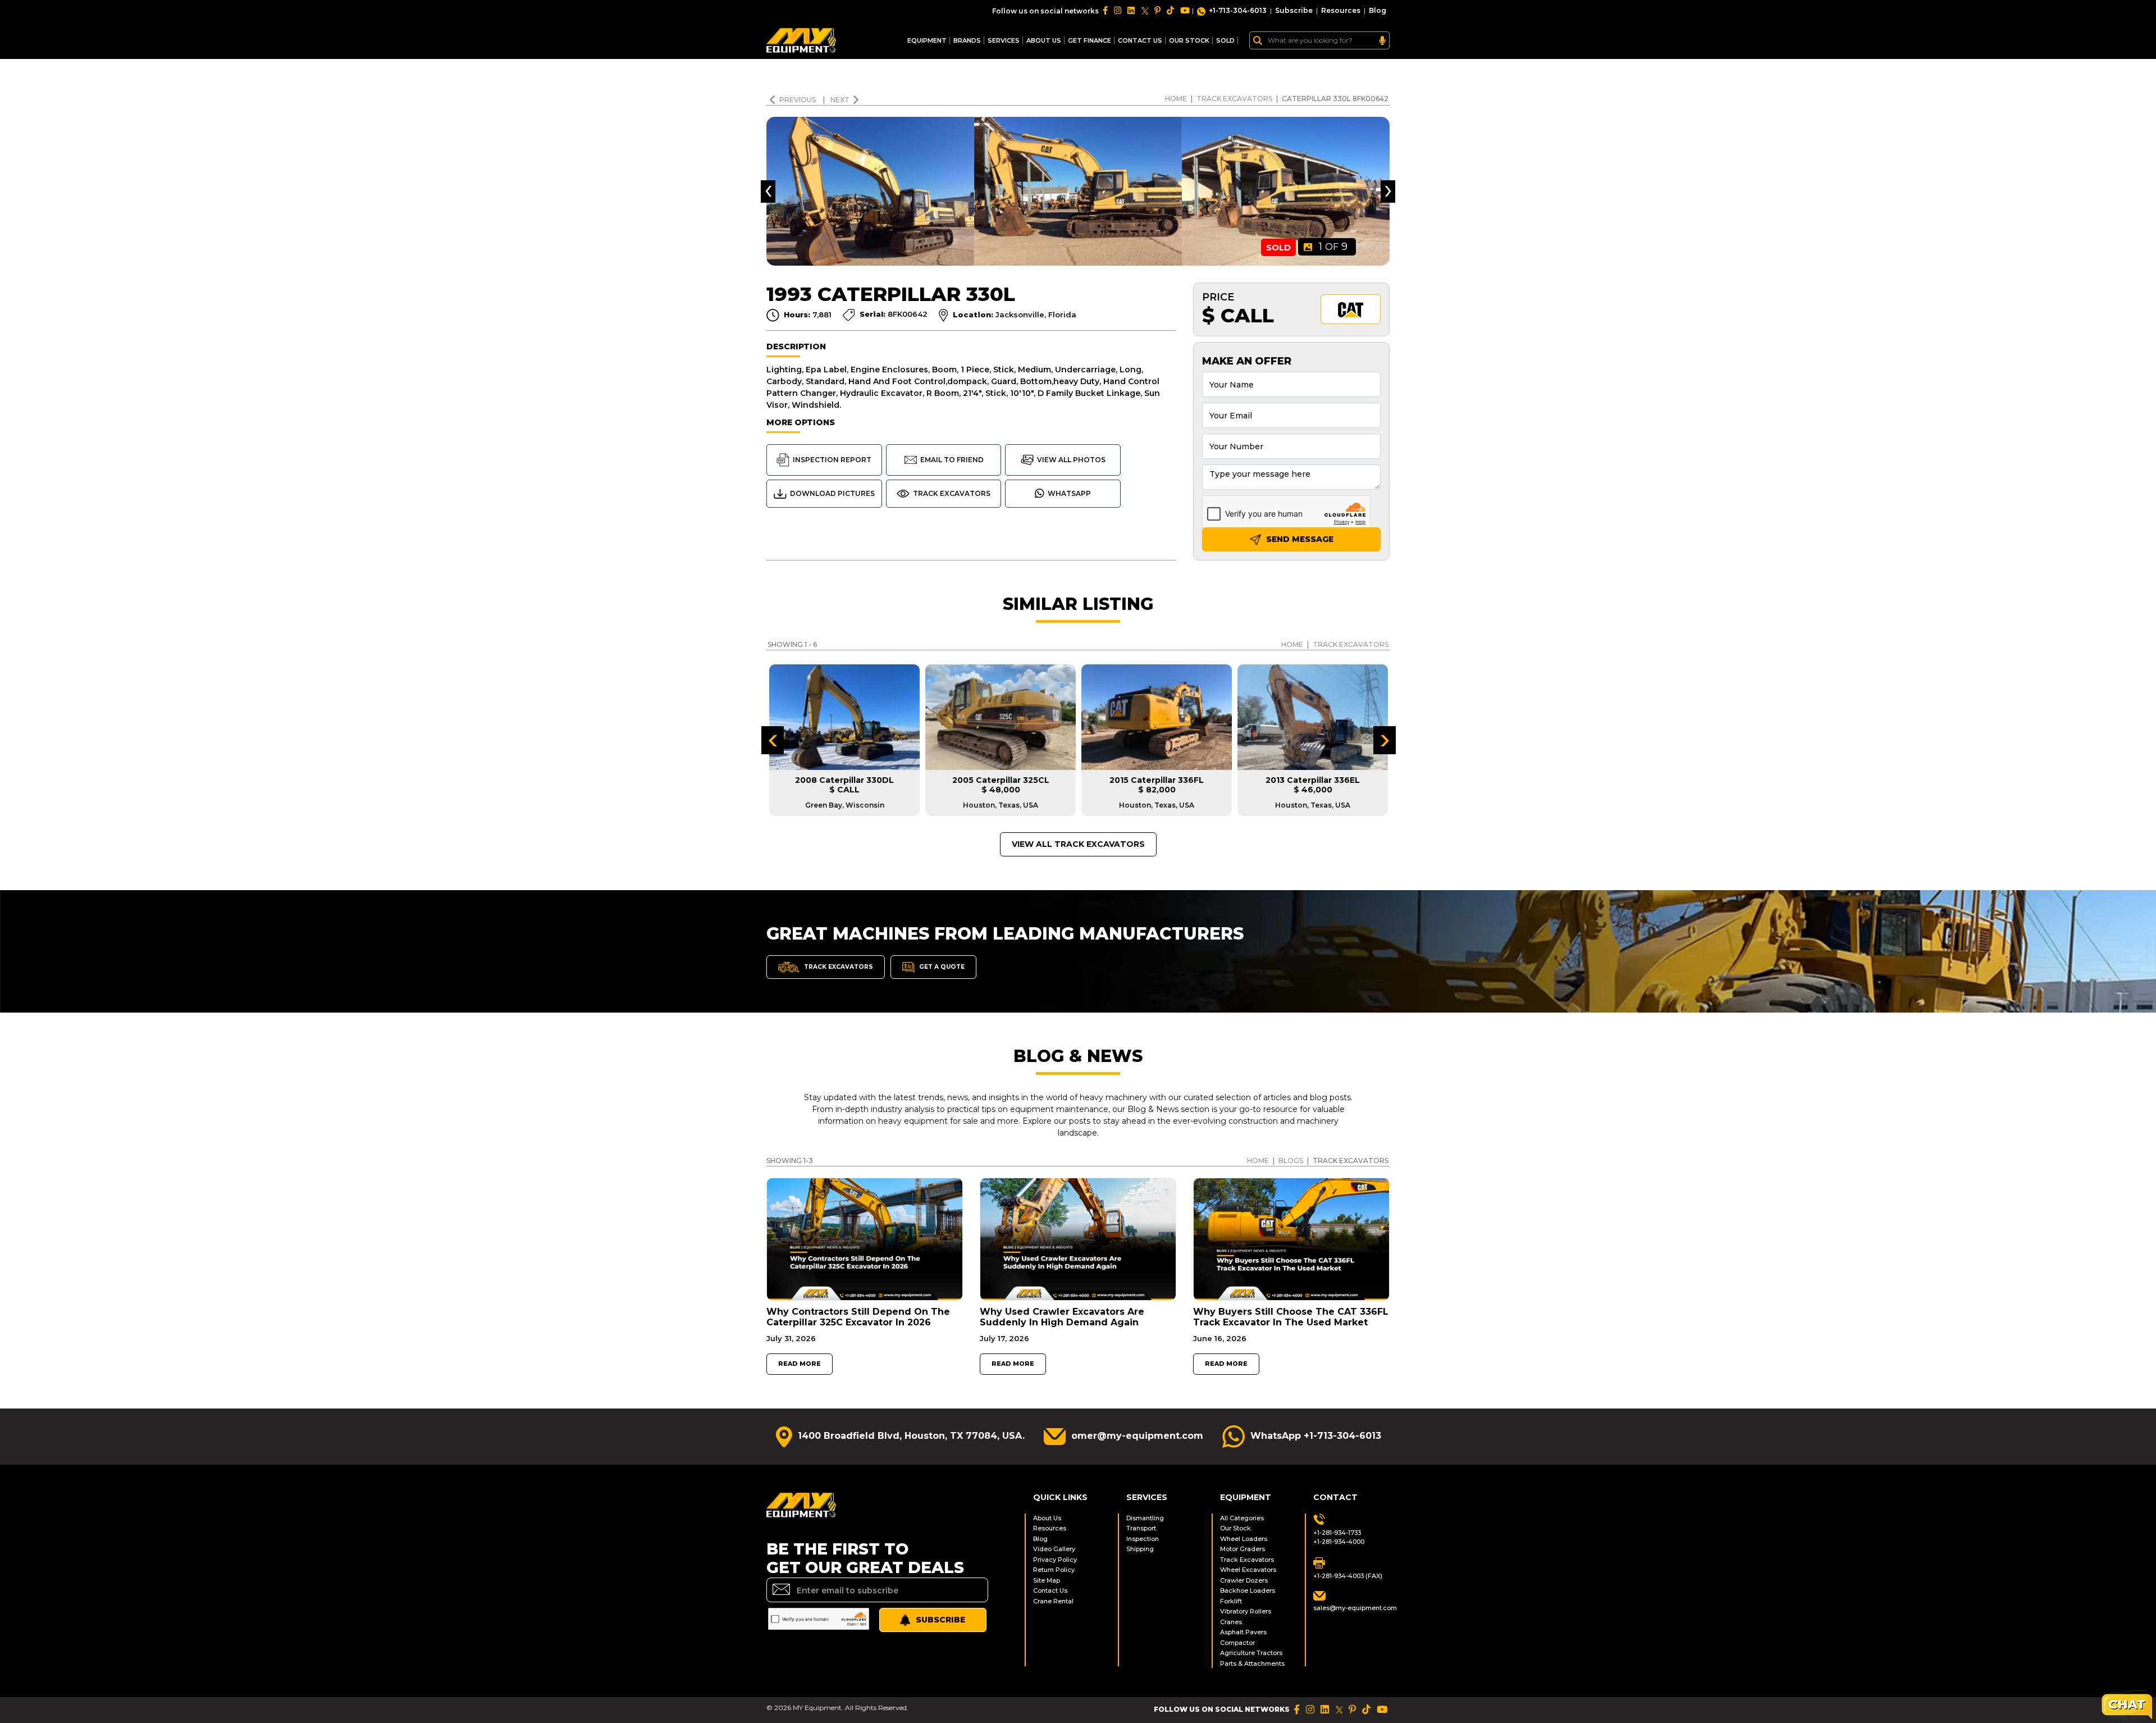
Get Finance (1090, 40)
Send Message (1299, 539)
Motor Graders (1243, 1549)
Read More (800, 1364)
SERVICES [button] (1004, 40)
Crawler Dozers (1244, 1580)
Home (1176, 99)
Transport (1141, 1528)
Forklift (1231, 1601)
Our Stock (1235, 1528)
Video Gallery (1054, 1549)
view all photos (1071, 460)
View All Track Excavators (1078, 844)
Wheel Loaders (1244, 1539)
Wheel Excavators (1248, 1570)
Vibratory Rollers (1246, 1611)
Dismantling (1145, 1518)
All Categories (1242, 1518)
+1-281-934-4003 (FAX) (1348, 1576)
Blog (1378, 10)
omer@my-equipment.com (1137, 1436)
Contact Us (1050, 1590)
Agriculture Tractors (1251, 1653)
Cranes (1231, 1622)
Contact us (1140, 40)
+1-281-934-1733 (1337, 1533)
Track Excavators (1234, 99)
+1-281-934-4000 (1339, 1542)
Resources (1341, 10)
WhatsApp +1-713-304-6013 (1316, 1436)
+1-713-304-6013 (1238, 10)
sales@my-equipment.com (1351, 1608)
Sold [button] (1225, 40)
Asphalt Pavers (1243, 1632)
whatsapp (1069, 493)
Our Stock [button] (1189, 40)
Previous (798, 100)
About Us (1044, 40)
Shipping (1140, 1549)
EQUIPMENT (927, 40)
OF (1333, 247)
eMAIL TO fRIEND (952, 460)
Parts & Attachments (1252, 1663)
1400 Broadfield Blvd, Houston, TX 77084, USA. (911, 1436)
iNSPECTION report (832, 460)
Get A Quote (941, 966)
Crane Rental (1053, 1601)
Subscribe (1294, 10)
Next (840, 100)
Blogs (1291, 1161)
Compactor (1237, 1643)
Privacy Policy (1055, 1560)
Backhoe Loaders (1248, 1590)
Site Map (1047, 1580)
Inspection (1143, 1539)
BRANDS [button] (967, 40)
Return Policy (1054, 1570)
